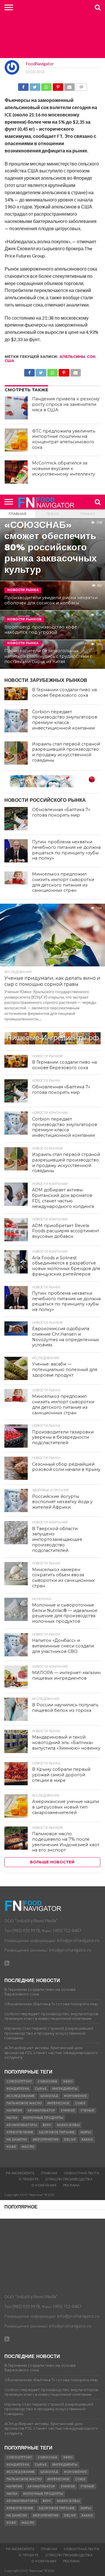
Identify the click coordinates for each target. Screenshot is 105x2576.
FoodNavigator (40, 64)
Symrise (68, 2111)
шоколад (49, 2096)
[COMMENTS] (81, 85)
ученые (87, 2111)
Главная (17, 514)
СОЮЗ (80, 2103)
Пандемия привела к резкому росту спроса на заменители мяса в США (66, 404)
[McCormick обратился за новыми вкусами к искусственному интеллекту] (16, 472)
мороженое (75, 2096)
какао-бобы (68, 2125)
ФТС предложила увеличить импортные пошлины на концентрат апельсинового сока (64, 439)
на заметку (17, 2140)
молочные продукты (43, 2118)
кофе (11, 2147)
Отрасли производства (69, 2179)
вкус (47, 2125)
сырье (41, 2089)
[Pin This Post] (58, 85)
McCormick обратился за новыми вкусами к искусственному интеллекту (64, 468)
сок (91, 357)
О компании (44, 2185)
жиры (86, 2132)
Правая (87, 514)
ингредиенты (65, 2089)
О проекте (29, 2179)
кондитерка (18, 2089)
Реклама (71, 2185)
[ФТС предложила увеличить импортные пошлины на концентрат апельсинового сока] (16, 440)
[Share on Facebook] (23, 85)
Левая (52, 514)
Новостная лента (82, 2173)
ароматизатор (41, 2111)
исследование (21, 2096)
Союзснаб (48, 2081)
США (9, 361)
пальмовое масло (24, 2103)
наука (12, 2118)
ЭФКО (68, 2081)
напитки (14, 2111)
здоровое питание (57, 2132)
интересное (58, 2103)
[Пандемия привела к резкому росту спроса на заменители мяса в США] (16, 408)
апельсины (72, 357)
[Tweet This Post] (35, 85)
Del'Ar (70, 2140)
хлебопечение (20, 2132)
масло (28, 2147)
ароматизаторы (22, 2125)
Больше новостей (52, 1862)
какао (87, 2140)
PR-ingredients (20, 2173)
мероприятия (45, 2140)
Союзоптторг (19, 2081)
